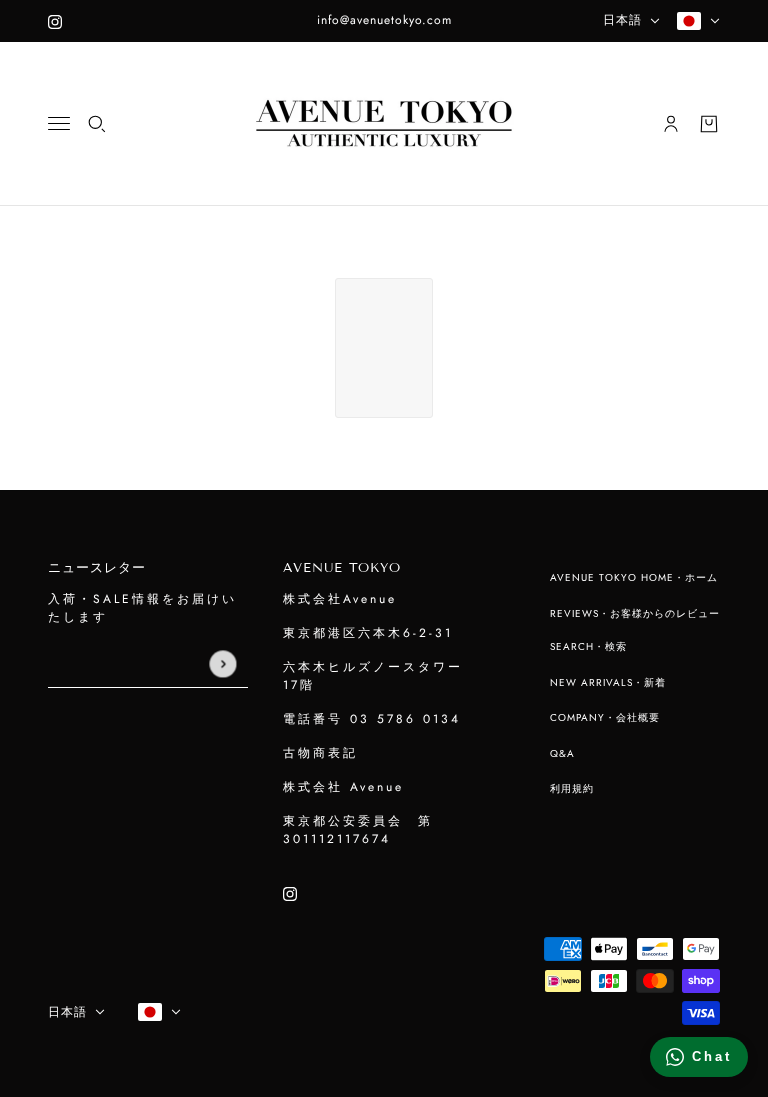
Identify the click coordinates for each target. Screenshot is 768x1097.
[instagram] (55, 21)
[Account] (671, 124)
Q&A (562, 753)
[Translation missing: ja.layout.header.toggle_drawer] (59, 123)
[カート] (709, 124)
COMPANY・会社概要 (605, 717)
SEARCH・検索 (588, 646)
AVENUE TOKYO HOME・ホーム (634, 577)
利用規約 (572, 788)
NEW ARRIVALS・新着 (608, 682)
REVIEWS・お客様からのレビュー (635, 613)
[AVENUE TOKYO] (384, 124)
